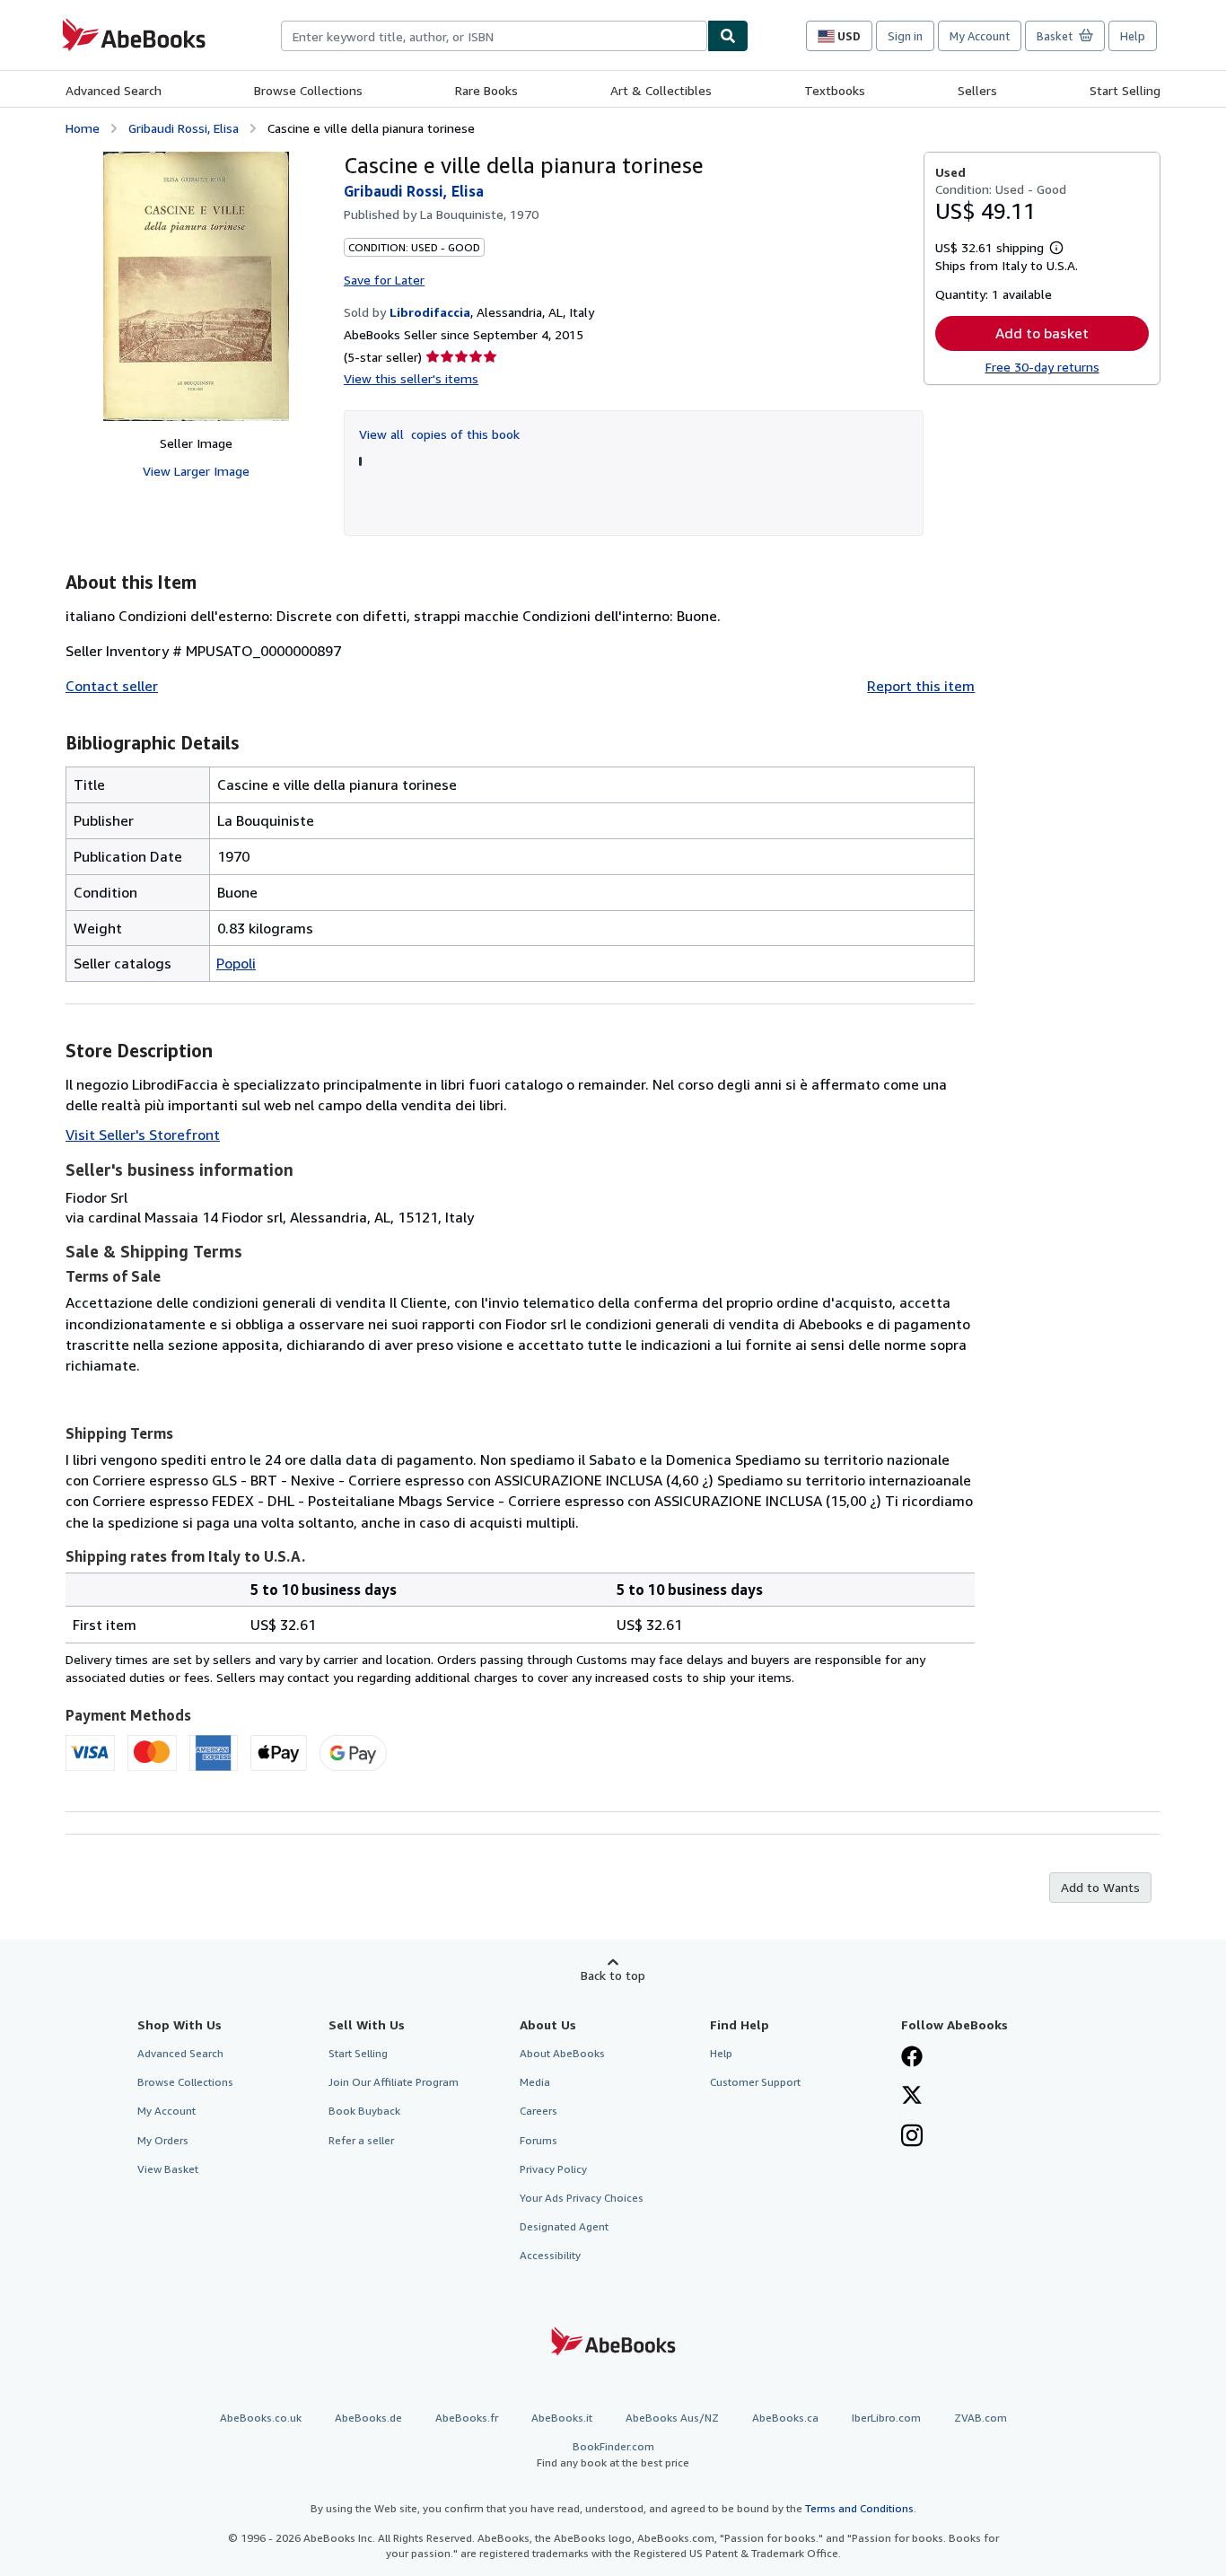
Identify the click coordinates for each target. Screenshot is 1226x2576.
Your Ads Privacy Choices (582, 2198)
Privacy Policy (553, 2169)
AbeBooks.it (562, 2418)
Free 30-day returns (1042, 367)
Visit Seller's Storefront (143, 1135)
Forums (539, 2140)
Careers (539, 2111)
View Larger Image (196, 471)
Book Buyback (364, 2111)
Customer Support (755, 2082)
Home (83, 128)
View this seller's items (411, 378)
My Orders (163, 2140)
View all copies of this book (439, 434)
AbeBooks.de (368, 2418)
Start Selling (1125, 90)
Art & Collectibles (661, 90)
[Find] (728, 36)
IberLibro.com (886, 2418)
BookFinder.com (613, 2454)
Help (1133, 36)
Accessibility (550, 2255)
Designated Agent (564, 2226)
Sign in (905, 36)
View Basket (168, 2169)
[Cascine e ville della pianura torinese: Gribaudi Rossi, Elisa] (196, 286)
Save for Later (384, 280)
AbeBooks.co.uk (261, 2418)
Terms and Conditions (859, 2508)
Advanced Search (114, 90)
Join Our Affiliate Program (394, 2082)
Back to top (613, 1975)
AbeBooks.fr (467, 2418)
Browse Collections (308, 90)
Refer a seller (361, 2140)
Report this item (921, 686)
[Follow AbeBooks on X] (912, 2097)
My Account (980, 36)
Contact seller (112, 686)
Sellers (977, 90)
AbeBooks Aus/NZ (672, 2418)
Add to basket (1042, 333)
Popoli (236, 963)
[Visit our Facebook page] (912, 2058)
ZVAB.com (981, 2418)
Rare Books (486, 90)
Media (535, 2082)
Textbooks (835, 90)
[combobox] (494, 36)
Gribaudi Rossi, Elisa (184, 128)
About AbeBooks (562, 2053)
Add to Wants (1100, 1887)
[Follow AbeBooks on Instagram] (912, 2137)
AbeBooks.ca (785, 2418)
